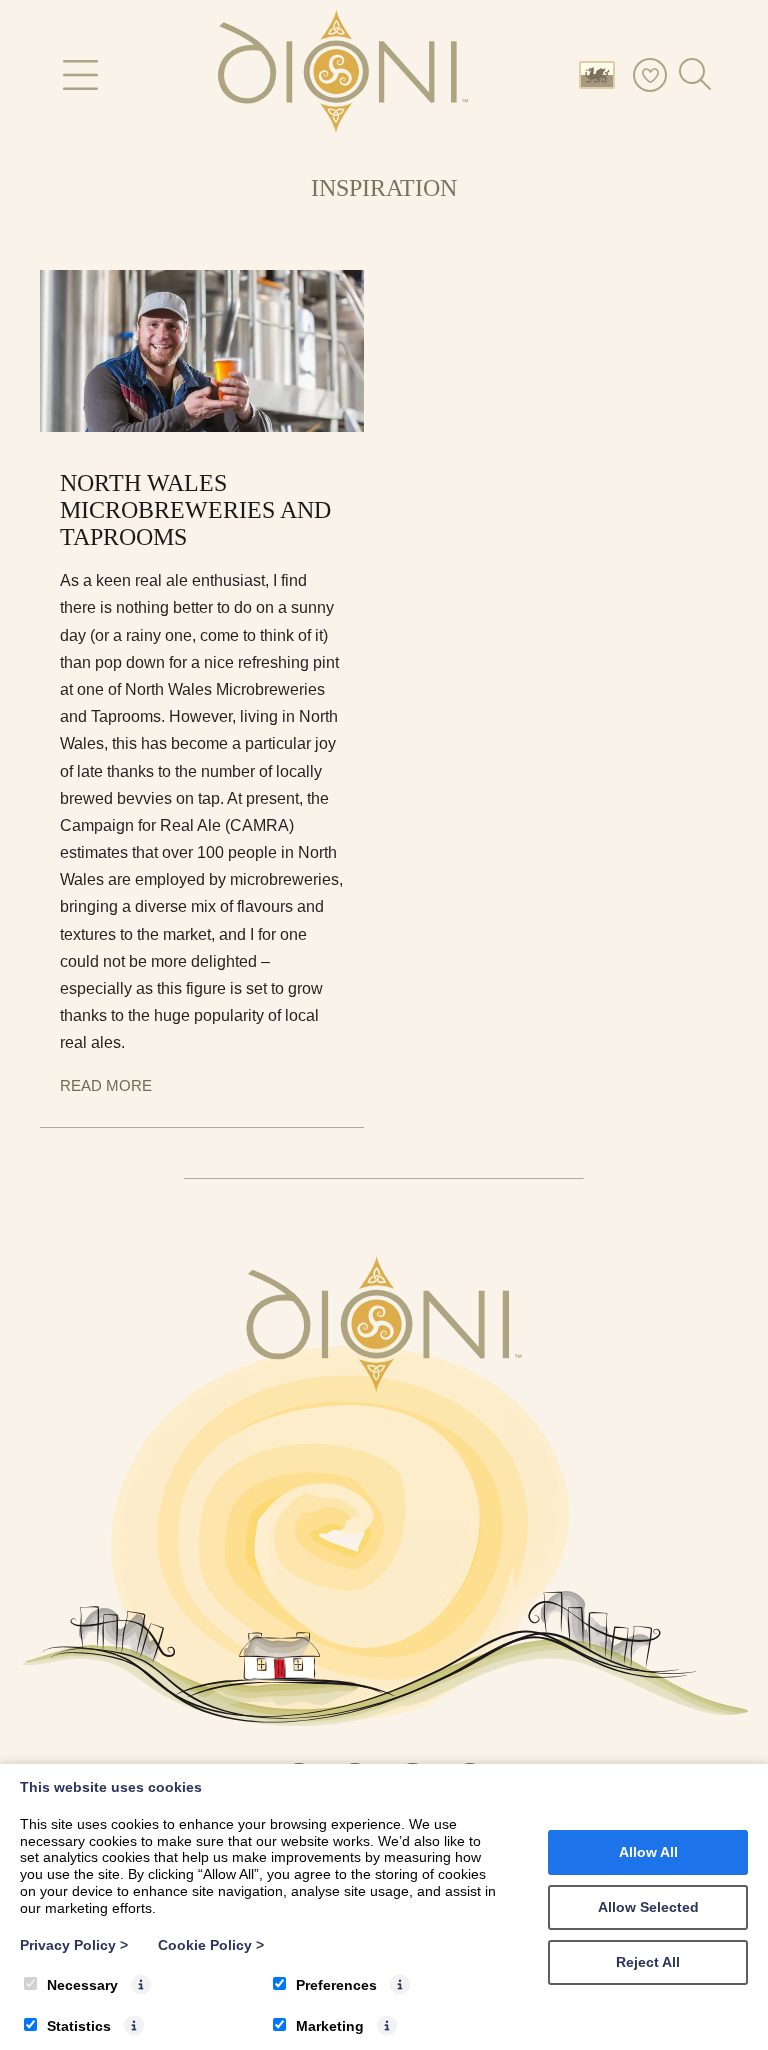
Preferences (336, 1985)
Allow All (648, 1852)
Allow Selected (648, 1907)
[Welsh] (601, 73)
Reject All (648, 1962)
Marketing (330, 2026)
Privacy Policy (74, 1945)
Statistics (79, 2026)
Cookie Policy (211, 1945)
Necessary (82, 1985)
